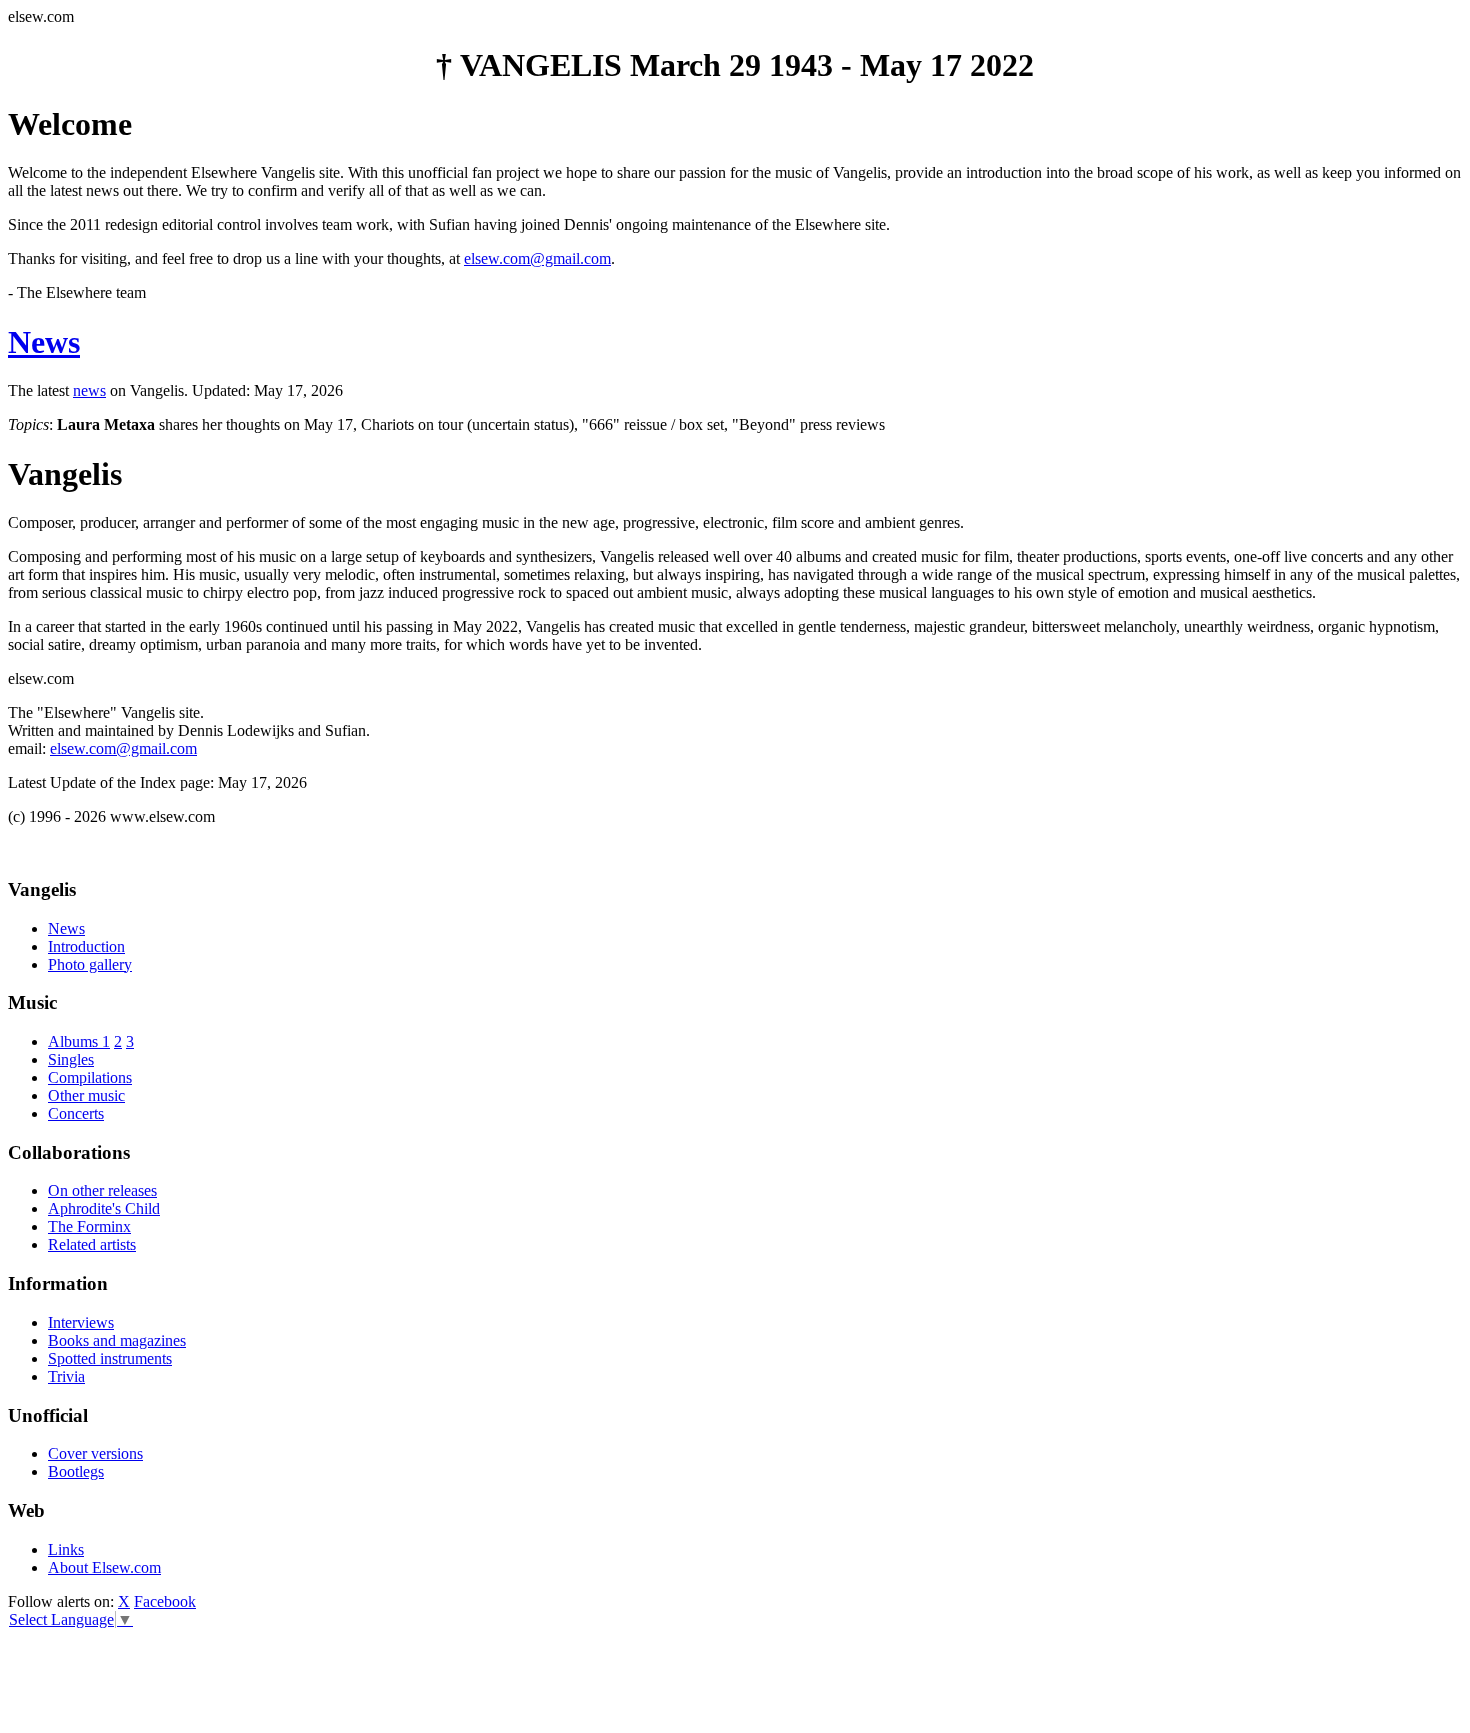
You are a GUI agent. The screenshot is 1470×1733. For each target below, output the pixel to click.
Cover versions (95, 1453)
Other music (86, 1095)
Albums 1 (79, 1041)
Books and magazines (117, 1340)
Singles (71, 1059)
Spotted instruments (110, 1358)
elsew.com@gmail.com (537, 258)
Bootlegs (76, 1471)
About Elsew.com (104, 1567)
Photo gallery (90, 964)
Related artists (92, 1244)
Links (66, 1549)
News (44, 342)
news (89, 390)
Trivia (66, 1376)
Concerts (76, 1113)
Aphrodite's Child (104, 1208)
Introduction (86, 946)
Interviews (81, 1322)
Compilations (90, 1077)
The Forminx (89, 1226)
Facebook (165, 1601)
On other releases (102, 1190)
